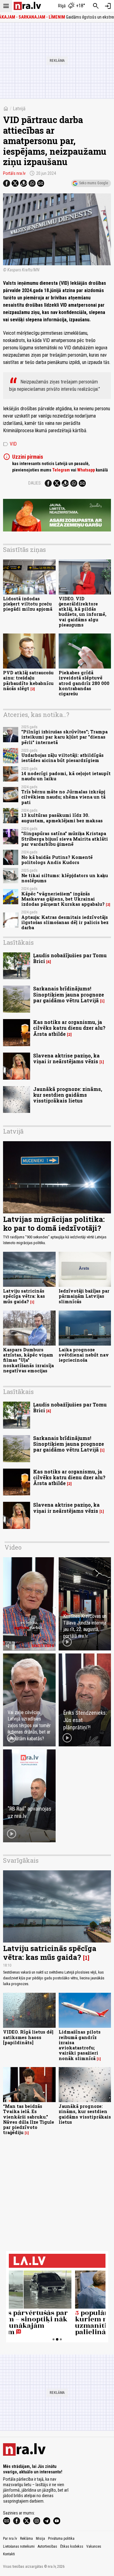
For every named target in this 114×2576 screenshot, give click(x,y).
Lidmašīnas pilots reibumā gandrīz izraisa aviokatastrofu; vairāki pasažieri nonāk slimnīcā (80, 2045)
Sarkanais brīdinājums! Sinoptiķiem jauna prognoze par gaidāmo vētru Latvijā (69, 994)
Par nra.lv (10, 2539)
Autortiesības (47, 2546)
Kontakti (9, 2554)
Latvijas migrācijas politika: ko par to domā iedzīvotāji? (54, 1224)
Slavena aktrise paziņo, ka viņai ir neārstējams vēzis (66, 1058)
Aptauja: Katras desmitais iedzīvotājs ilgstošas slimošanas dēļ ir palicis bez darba (65, 923)
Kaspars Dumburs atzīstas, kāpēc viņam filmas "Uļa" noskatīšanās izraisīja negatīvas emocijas (28, 1360)
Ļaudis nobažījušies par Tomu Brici (70, 958)
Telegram (61, 470)
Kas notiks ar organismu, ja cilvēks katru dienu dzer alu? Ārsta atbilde (69, 1028)
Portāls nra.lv (14, 173)
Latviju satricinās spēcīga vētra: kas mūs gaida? (24, 1296)
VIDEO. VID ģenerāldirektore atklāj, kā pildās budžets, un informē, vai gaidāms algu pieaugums (83, 612)
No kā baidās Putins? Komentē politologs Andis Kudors (57, 860)
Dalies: (35, 483)
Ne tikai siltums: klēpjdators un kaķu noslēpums (65, 878)
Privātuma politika (61, 2539)
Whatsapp (86, 470)
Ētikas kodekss (72, 2546)
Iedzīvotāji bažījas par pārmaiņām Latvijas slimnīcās (84, 1296)
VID (10, 444)
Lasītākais (18, 942)
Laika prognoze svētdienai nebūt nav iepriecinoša (84, 1355)
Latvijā (19, 109)
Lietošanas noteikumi (19, 2546)
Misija (40, 2539)
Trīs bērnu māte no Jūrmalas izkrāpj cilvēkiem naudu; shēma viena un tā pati (63, 797)
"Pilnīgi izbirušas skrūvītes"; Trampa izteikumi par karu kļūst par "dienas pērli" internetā (64, 737)
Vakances (94, 2546)
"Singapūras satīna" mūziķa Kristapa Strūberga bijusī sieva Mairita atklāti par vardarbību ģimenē (65, 839)
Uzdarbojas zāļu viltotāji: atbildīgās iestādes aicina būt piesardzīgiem (62, 758)
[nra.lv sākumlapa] (27, 6)
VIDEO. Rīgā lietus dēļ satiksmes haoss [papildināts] (28, 2037)
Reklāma (26, 2539)
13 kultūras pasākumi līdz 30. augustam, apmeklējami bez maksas (62, 818)
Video (13, 1547)
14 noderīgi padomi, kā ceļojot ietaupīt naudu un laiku (66, 776)
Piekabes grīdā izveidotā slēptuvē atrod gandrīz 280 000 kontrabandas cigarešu (84, 683)
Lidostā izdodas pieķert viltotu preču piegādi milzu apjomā (28, 604)
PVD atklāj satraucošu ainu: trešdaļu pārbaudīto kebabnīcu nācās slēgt (28, 681)
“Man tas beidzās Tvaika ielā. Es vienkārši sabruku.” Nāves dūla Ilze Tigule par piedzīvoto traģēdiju (29, 2119)
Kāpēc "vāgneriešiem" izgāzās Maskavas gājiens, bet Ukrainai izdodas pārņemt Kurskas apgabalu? (63, 899)
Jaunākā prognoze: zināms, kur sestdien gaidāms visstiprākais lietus (68, 1095)
